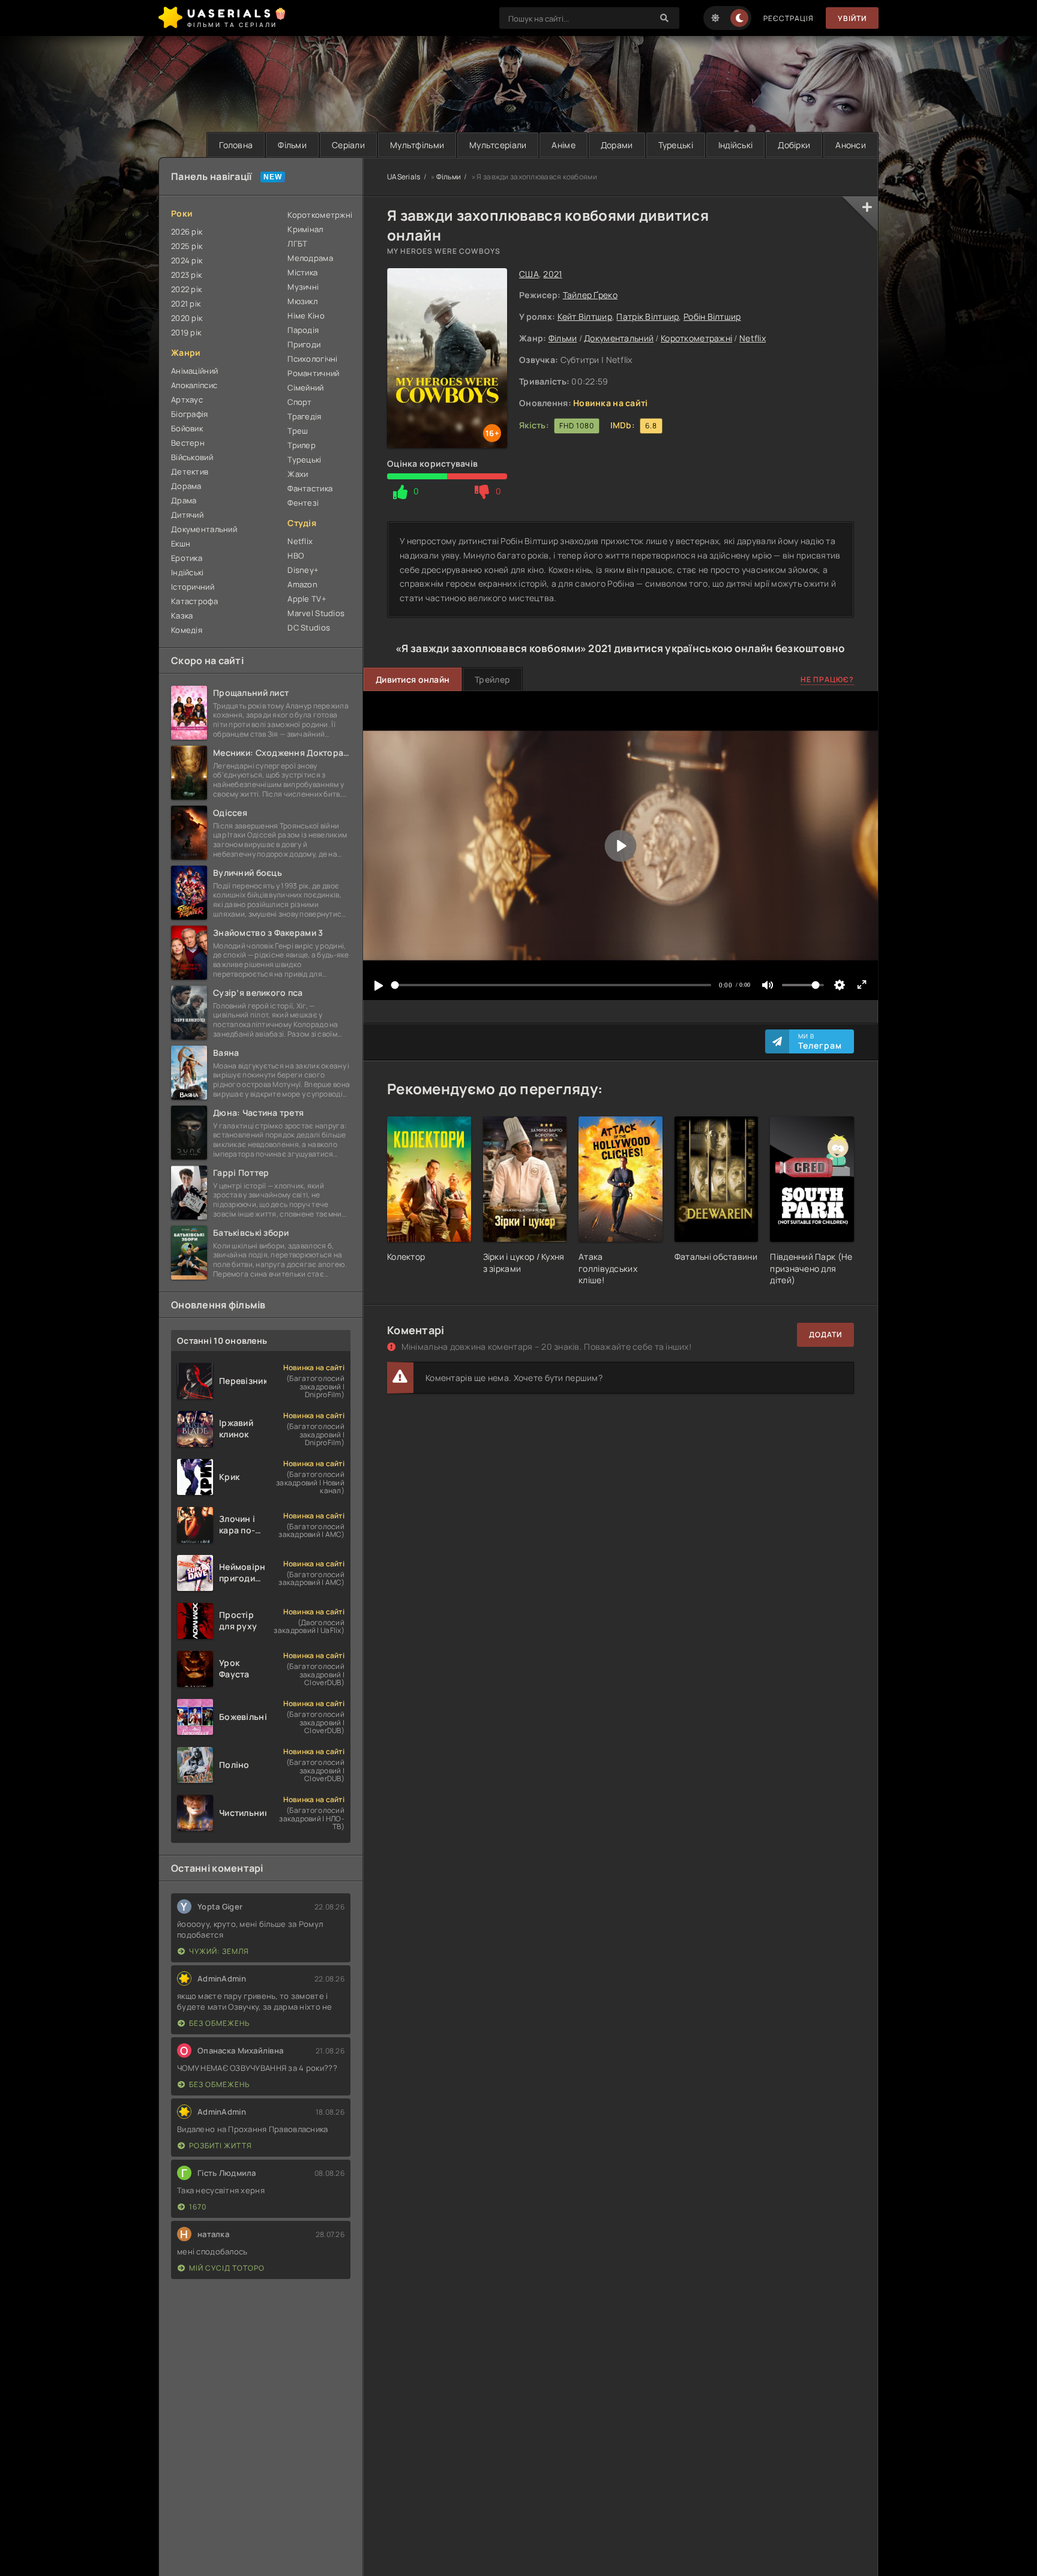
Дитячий (187, 515)
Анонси (851, 145)
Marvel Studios (316, 613)
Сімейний (305, 388)
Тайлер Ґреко (590, 295)
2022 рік (186, 289)
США (529, 274)
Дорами (617, 145)
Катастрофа (194, 601)
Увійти (852, 18)
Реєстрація (789, 18)
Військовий (192, 457)
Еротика (187, 558)
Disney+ (303, 570)
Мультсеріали (498, 145)
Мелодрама (310, 258)
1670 (198, 2207)
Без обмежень (219, 2023)
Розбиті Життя (221, 2146)
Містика (302, 272)
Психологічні (312, 359)
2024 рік (187, 260)
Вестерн (188, 443)
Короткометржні (319, 215)
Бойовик (187, 428)
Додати (825, 1334)
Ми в (820, 1041)
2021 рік (186, 304)
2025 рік (187, 246)
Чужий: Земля (219, 1951)
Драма (184, 500)
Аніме (563, 145)
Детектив (190, 472)
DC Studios (309, 628)
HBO (296, 556)
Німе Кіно (306, 316)
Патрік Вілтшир (648, 316)
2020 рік (187, 318)
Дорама (186, 486)
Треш (298, 431)
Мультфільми (417, 145)
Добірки (794, 145)
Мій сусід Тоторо (227, 2268)
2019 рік (186, 332)
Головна (236, 145)
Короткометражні (696, 338)
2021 (552, 274)
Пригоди (304, 344)
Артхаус (187, 400)
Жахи (298, 474)
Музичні (303, 287)
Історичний (193, 587)
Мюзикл (302, 301)
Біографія (190, 414)
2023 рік (186, 275)
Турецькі (676, 145)
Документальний (619, 338)
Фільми (292, 145)
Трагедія (304, 416)
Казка (182, 616)
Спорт (299, 402)
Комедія (187, 630)
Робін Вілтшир (712, 316)
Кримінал (305, 229)
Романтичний (313, 373)
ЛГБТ (297, 244)
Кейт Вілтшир (585, 316)
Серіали (348, 145)
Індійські (736, 145)
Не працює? (827, 679)
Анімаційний (194, 371)
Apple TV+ (307, 599)
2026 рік (187, 232)
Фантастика (310, 488)
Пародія (303, 330)
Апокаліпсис (194, 385)
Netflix (753, 338)
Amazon (302, 584)
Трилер (302, 445)
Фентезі (303, 503)
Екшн (181, 544)
